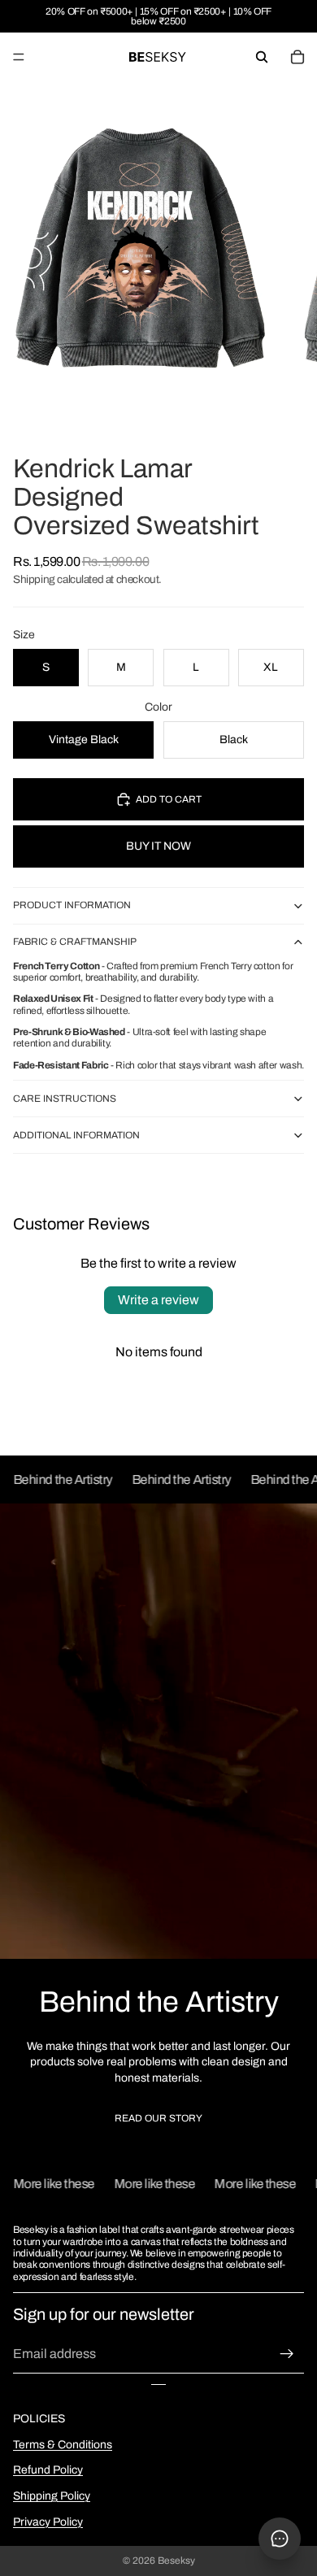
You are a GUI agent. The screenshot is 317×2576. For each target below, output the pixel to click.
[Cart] (297, 57)
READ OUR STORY (158, 2118)
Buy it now (158, 846)
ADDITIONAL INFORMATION (76, 1135)
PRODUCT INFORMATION (72, 905)
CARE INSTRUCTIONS (65, 1099)
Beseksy (176, 2561)
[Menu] (19, 57)
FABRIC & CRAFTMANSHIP (75, 942)
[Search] (262, 57)
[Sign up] (287, 2354)
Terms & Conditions (63, 2445)
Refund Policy (48, 2470)
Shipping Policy (52, 2496)
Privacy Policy (48, 2522)
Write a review (158, 1300)
